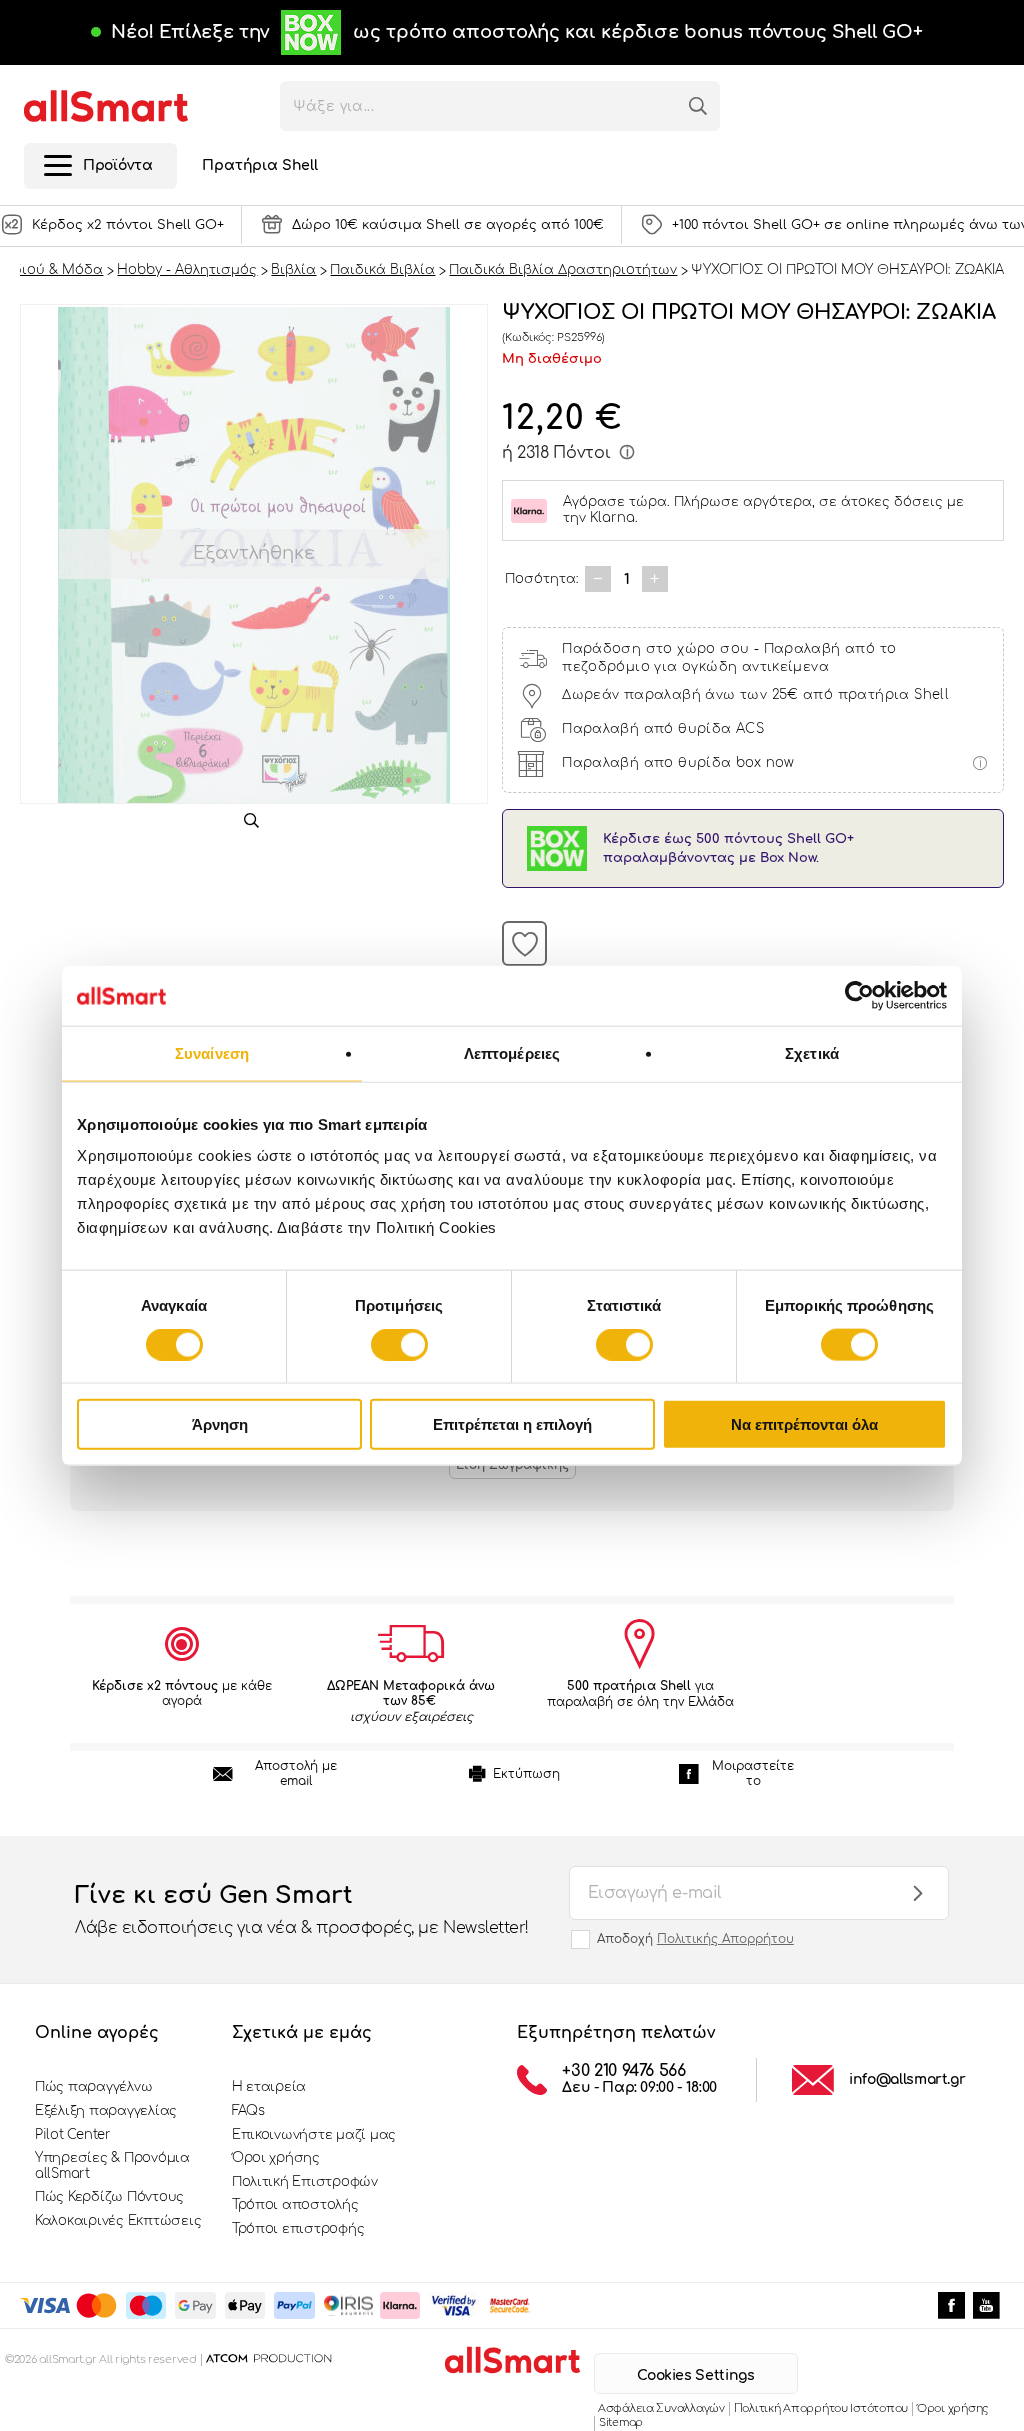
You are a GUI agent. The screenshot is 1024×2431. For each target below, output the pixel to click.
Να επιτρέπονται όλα (804, 1424)
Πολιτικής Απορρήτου (725, 1939)
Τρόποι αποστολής (295, 2205)
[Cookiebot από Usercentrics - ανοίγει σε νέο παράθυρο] (859, 995)
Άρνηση (220, 1424)
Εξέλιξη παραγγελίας (106, 2111)
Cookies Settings (695, 2375)
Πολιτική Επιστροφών (305, 2182)
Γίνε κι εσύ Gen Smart (302, 1909)
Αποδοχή (695, 1939)
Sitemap (621, 2422)
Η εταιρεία (269, 2087)
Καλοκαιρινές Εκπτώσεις (118, 2221)
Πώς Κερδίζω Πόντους (109, 2197)
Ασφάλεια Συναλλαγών (661, 2408)
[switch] (399, 1344)
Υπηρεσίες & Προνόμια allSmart (112, 2166)
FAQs (248, 2111)
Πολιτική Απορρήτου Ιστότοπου (821, 2408)
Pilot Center (73, 2135)
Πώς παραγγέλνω (93, 2087)
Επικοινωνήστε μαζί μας (314, 2135)
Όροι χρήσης (276, 2158)
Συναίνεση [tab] (212, 1052)
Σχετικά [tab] (812, 1052)
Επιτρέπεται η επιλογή (512, 1424)
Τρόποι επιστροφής (298, 2229)
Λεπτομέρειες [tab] (512, 1052)
